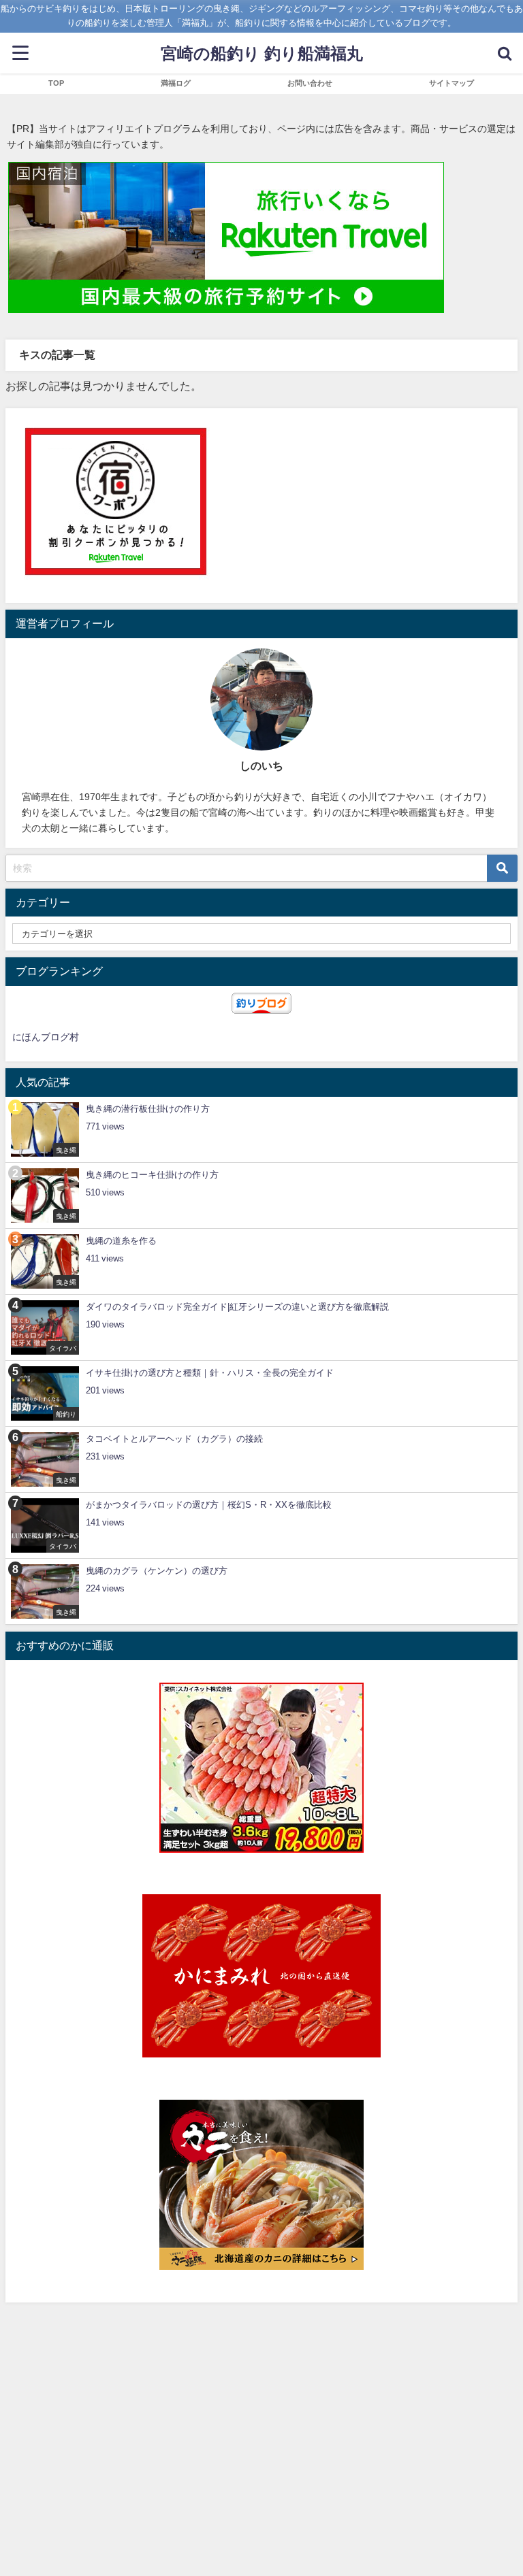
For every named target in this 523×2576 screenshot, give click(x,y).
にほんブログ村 (46, 1037)
